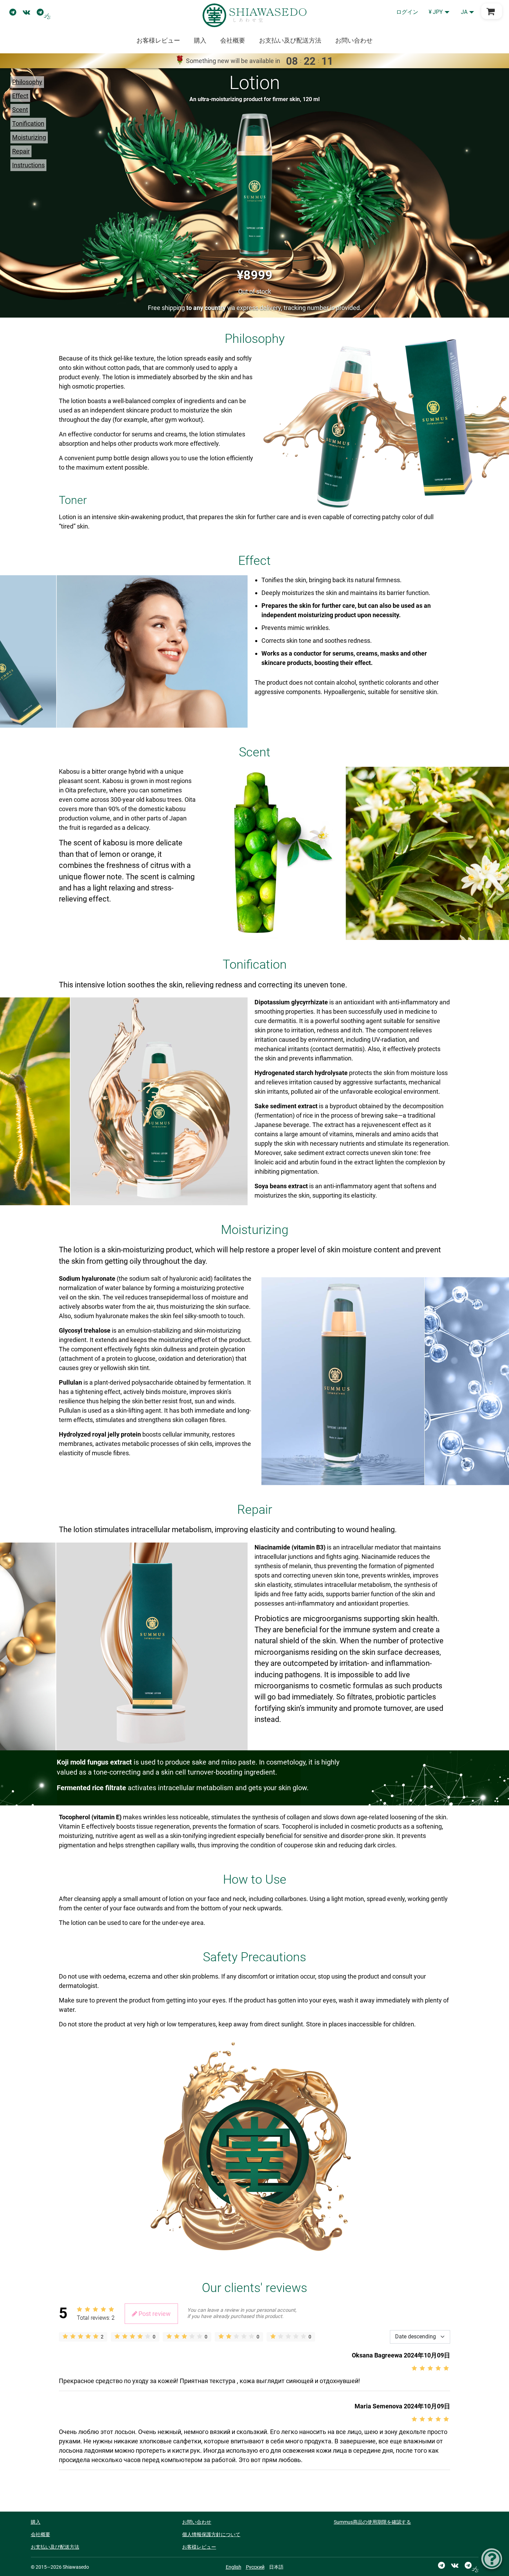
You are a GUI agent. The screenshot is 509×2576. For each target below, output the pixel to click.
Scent (20, 110)
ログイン (407, 12)
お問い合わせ (354, 40)
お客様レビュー (158, 40)
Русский (255, 2567)
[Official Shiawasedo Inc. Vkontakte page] (26, 12)
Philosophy (27, 82)
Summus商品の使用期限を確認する (372, 2522)
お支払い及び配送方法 (290, 40)
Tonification (28, 123)
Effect (20, 96)
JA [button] (464, 12)
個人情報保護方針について (211, 2534)
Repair (21, 151)
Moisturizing (29, 137)
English (234, 2567)
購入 (200, 40)
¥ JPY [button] (436, 12)
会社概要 (233, 40)
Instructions (28, 165)
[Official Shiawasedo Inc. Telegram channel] (13, 12)
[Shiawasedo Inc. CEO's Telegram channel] (44, 12)
